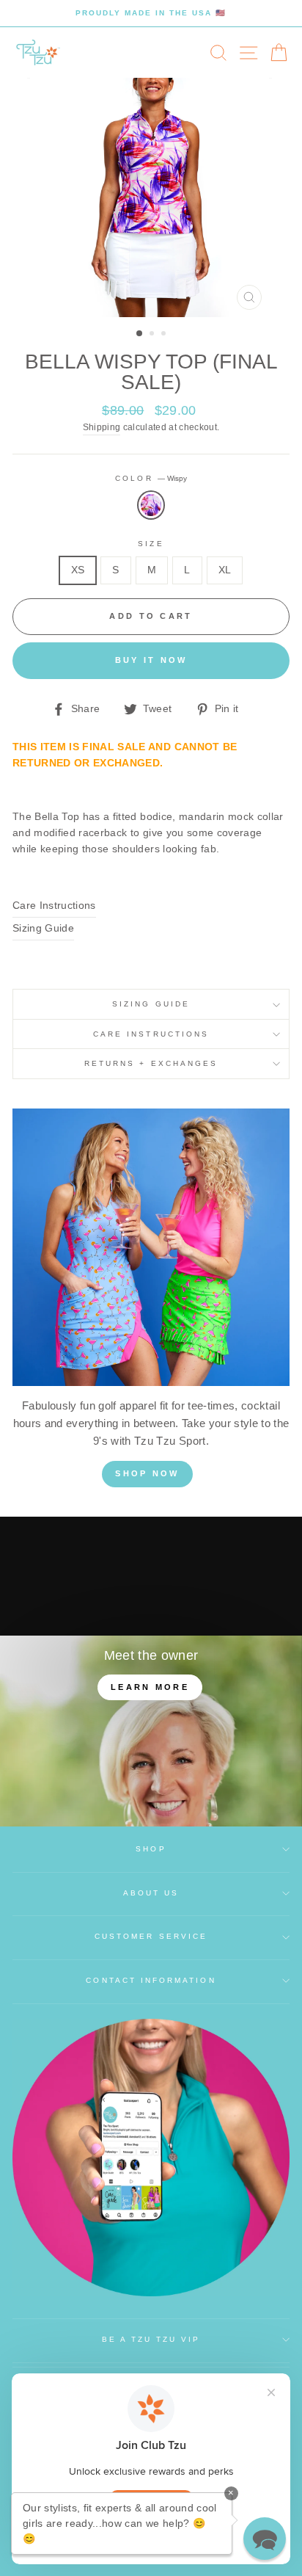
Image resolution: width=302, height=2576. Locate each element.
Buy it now (151, 660)
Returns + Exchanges (151, 1063)
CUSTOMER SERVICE (151, 1936)
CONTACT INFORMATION (151, 1980)
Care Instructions (54, 906)
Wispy (151, 505)
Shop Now (147, 1473)
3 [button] (165, 335)
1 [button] (140, 334)
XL (225, 570)
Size (151, 544)
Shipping (102, 427)
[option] (151, 13)
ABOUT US (151, 1893)
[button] (265, 2539)
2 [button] (153, 335)
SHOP (151, 1849)
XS (78, 570)
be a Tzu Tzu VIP (151, 2339)
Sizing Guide (43, 928)
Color (151, 478)
